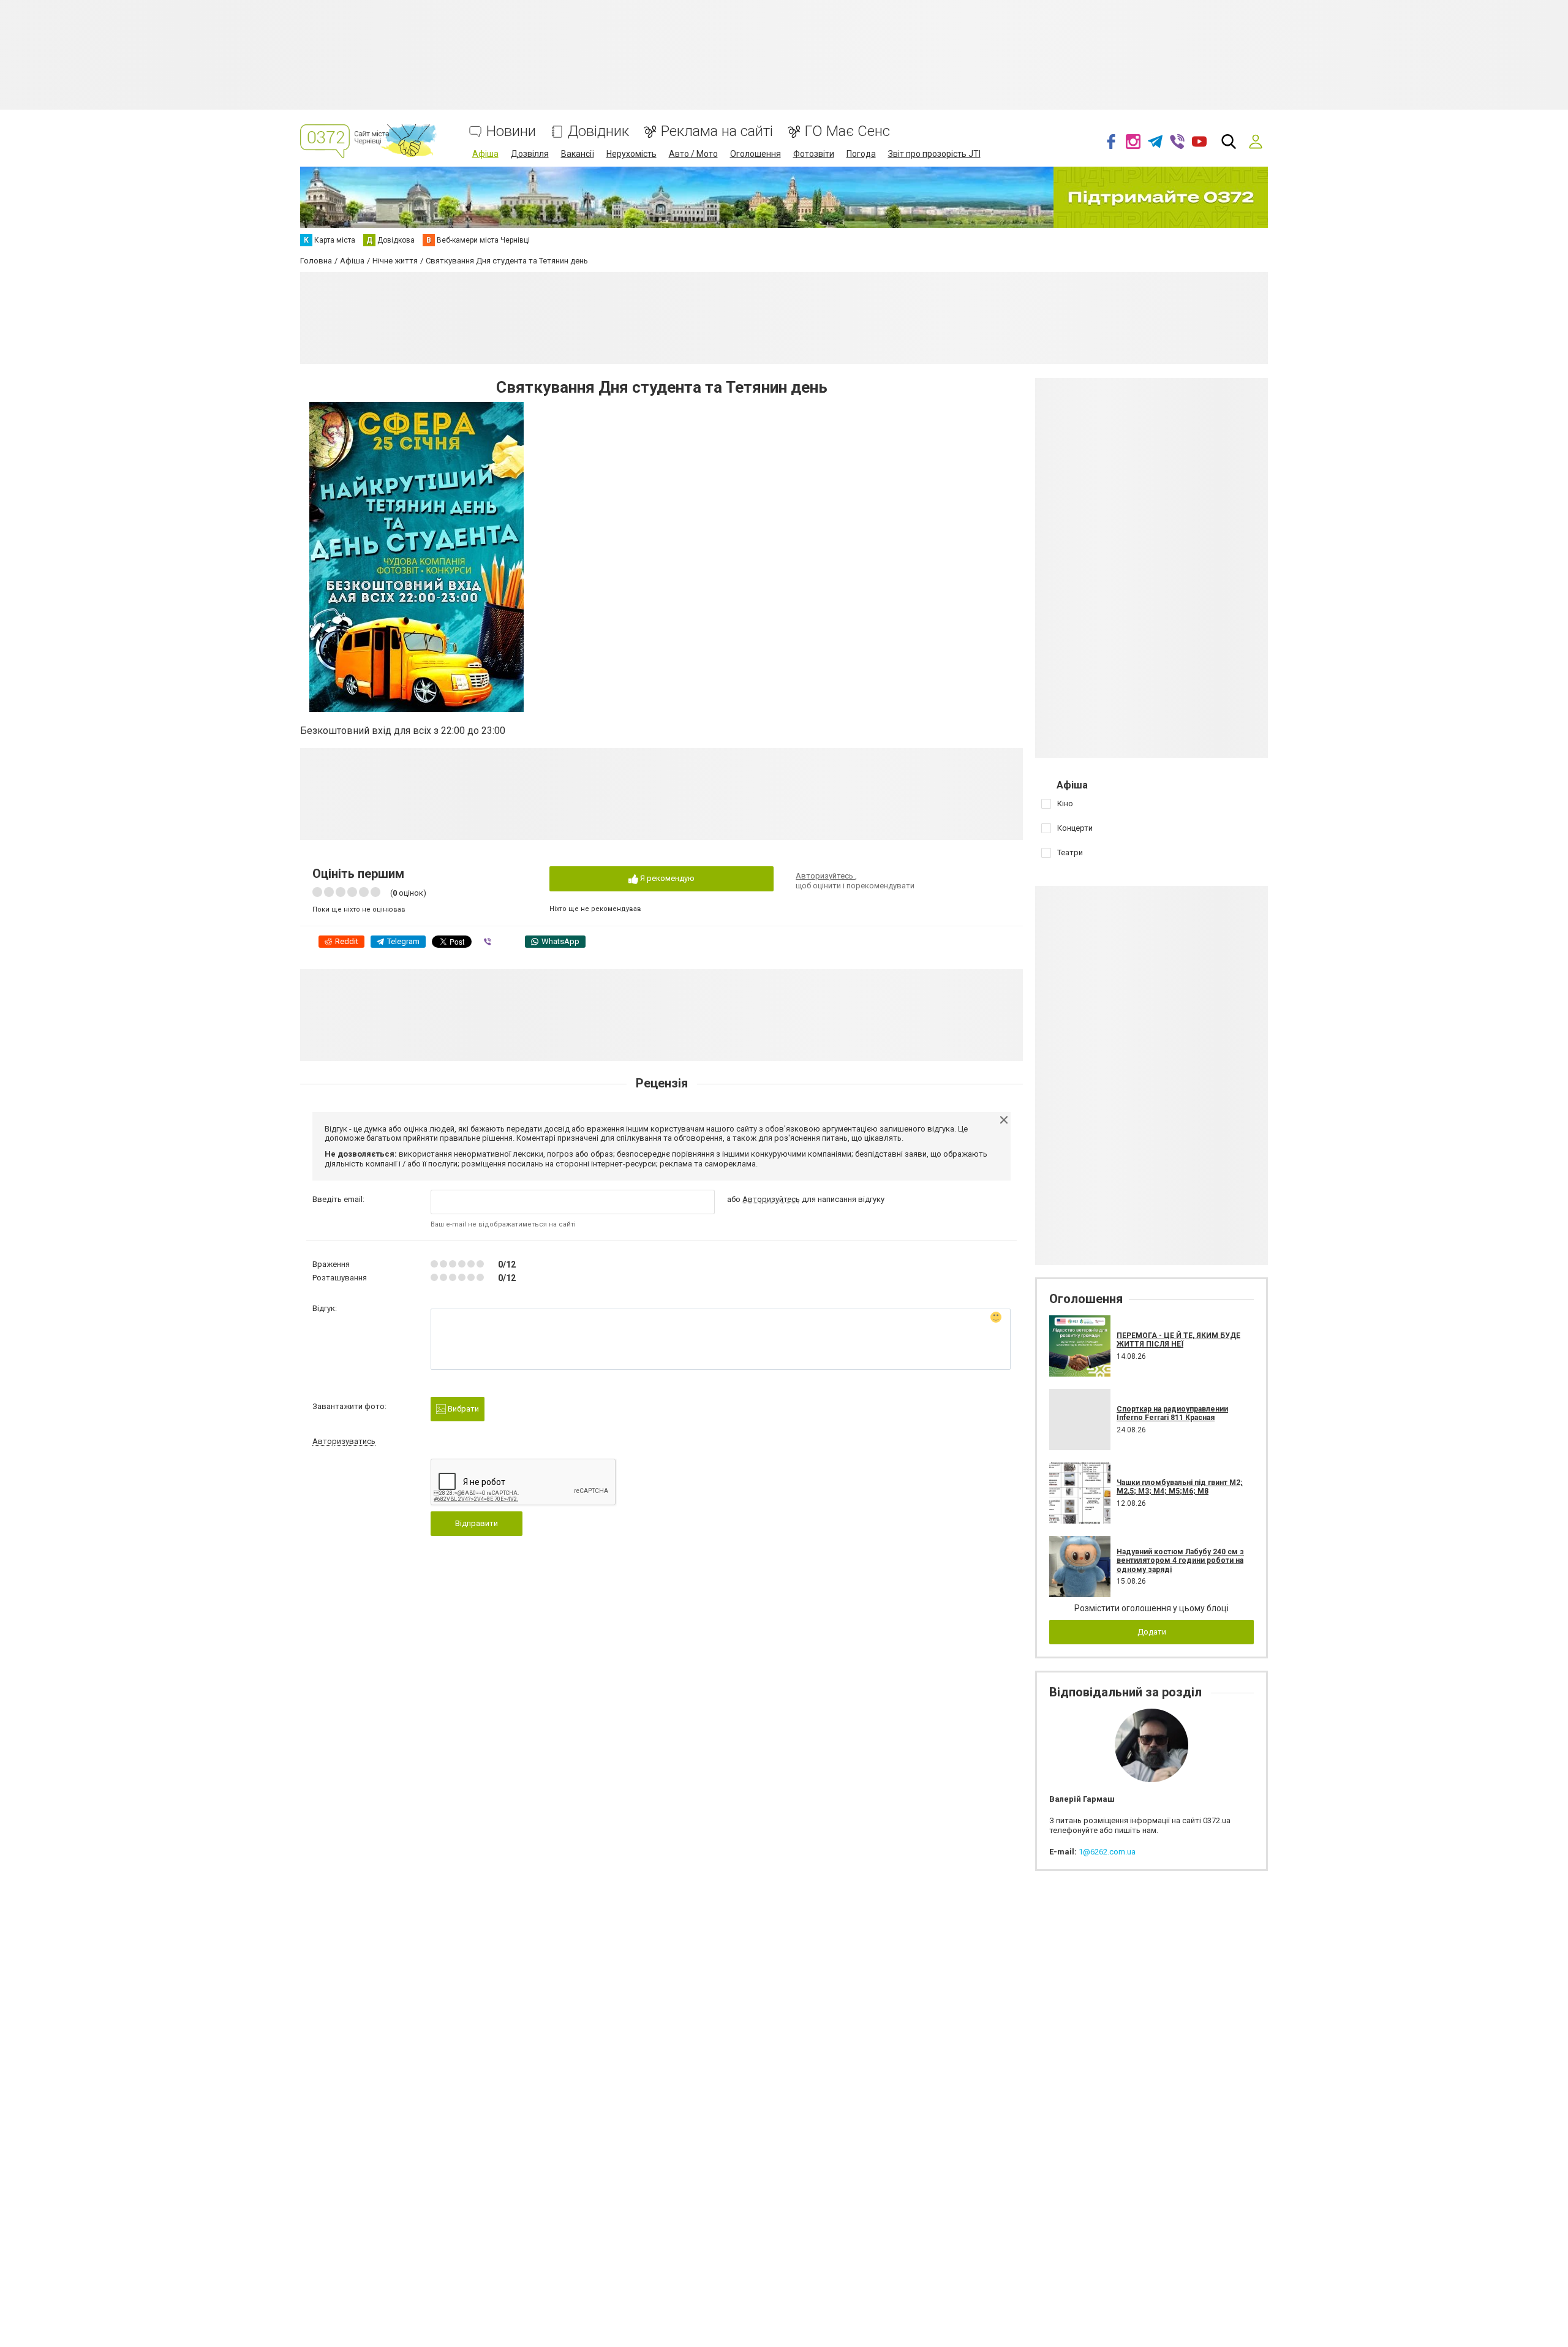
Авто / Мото (693, 154)
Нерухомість (631, 154)
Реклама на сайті (717, 131)
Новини (511, 131)
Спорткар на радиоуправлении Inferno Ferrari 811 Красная (1172, 1413)
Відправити (477, 1523)
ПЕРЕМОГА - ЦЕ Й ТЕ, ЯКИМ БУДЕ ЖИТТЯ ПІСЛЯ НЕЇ (1178, 1340)
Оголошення (756, 154)
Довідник (598, 131)
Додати (1152, 1632)
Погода (861, 154)
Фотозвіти (814, 154)
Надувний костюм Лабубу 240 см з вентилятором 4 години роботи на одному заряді (1180, 1561)
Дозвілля (530, 154)
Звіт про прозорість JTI (934, 154)
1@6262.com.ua (1107, 1852)
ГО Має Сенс (847, 131)
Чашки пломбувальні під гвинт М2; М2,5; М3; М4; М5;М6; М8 (1180, 1487)
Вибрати (462, 1409)
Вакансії (578, 154)
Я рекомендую (666, 878)
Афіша (485, 154)
